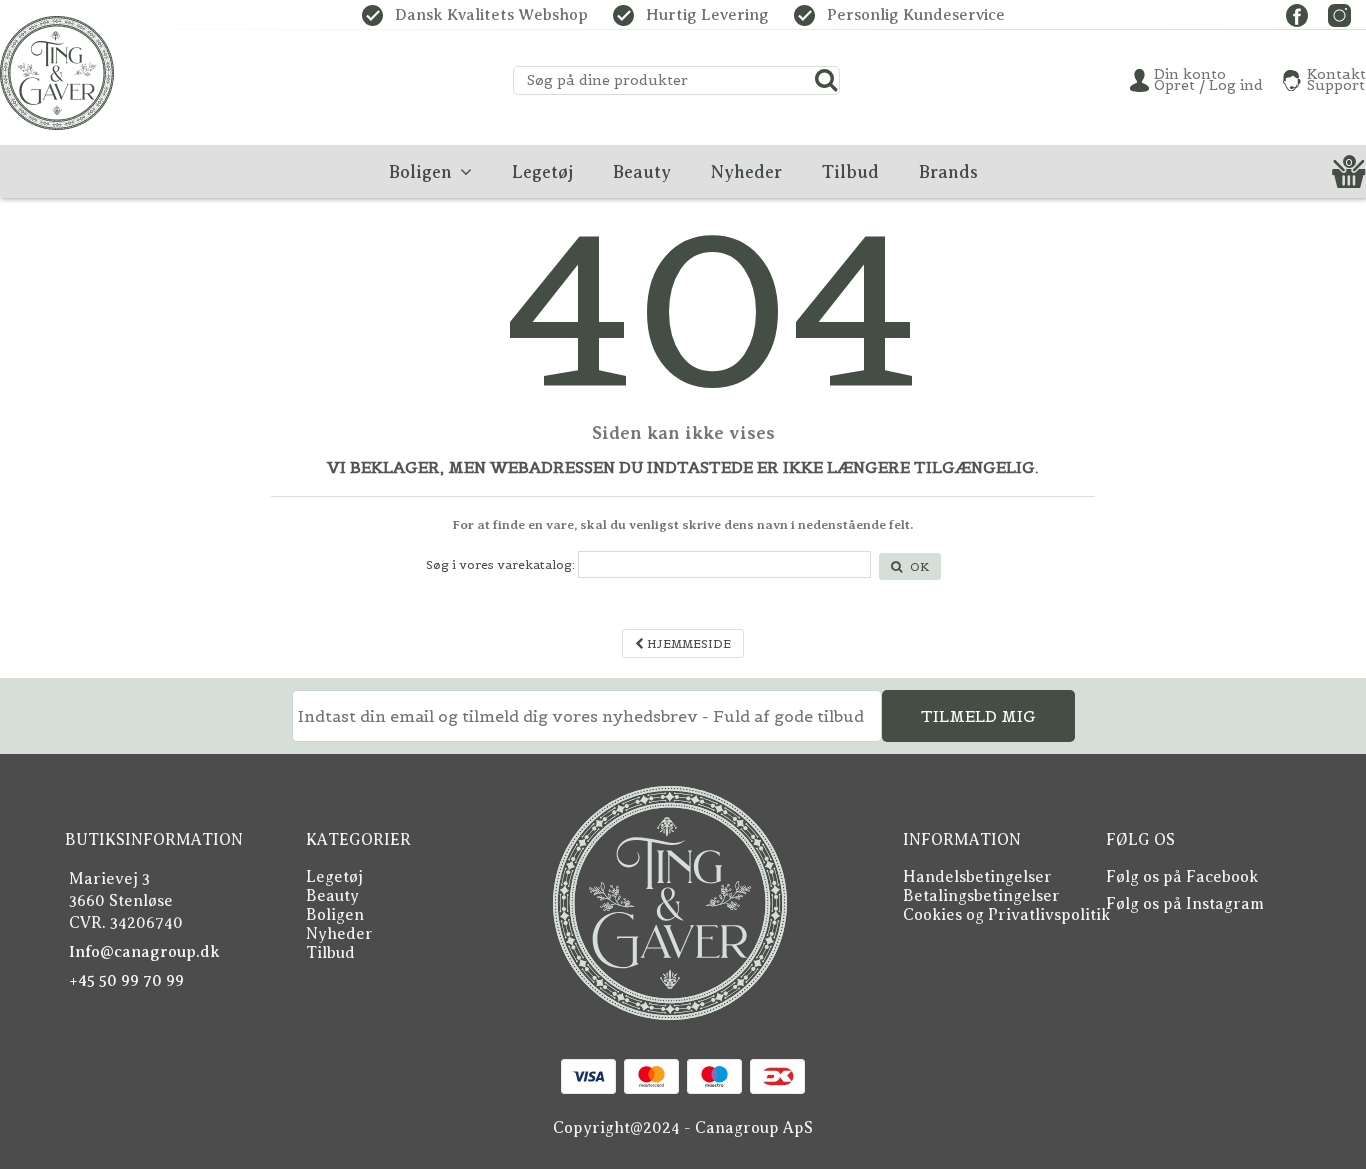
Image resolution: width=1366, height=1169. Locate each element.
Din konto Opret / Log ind (1208, 80)
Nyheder (339, 934)
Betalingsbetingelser (981, 896)
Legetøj (334, 877)
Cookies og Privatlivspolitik (1006, 915)
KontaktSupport (1336, 80)
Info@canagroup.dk (144, 952)
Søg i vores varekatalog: (500, 564)
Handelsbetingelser (977, 877)
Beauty (332, 896)
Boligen (335, 915)
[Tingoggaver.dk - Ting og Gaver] (57, 73)
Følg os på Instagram (1185, 904)
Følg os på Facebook (1182, 877)
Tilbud (330, 953)
